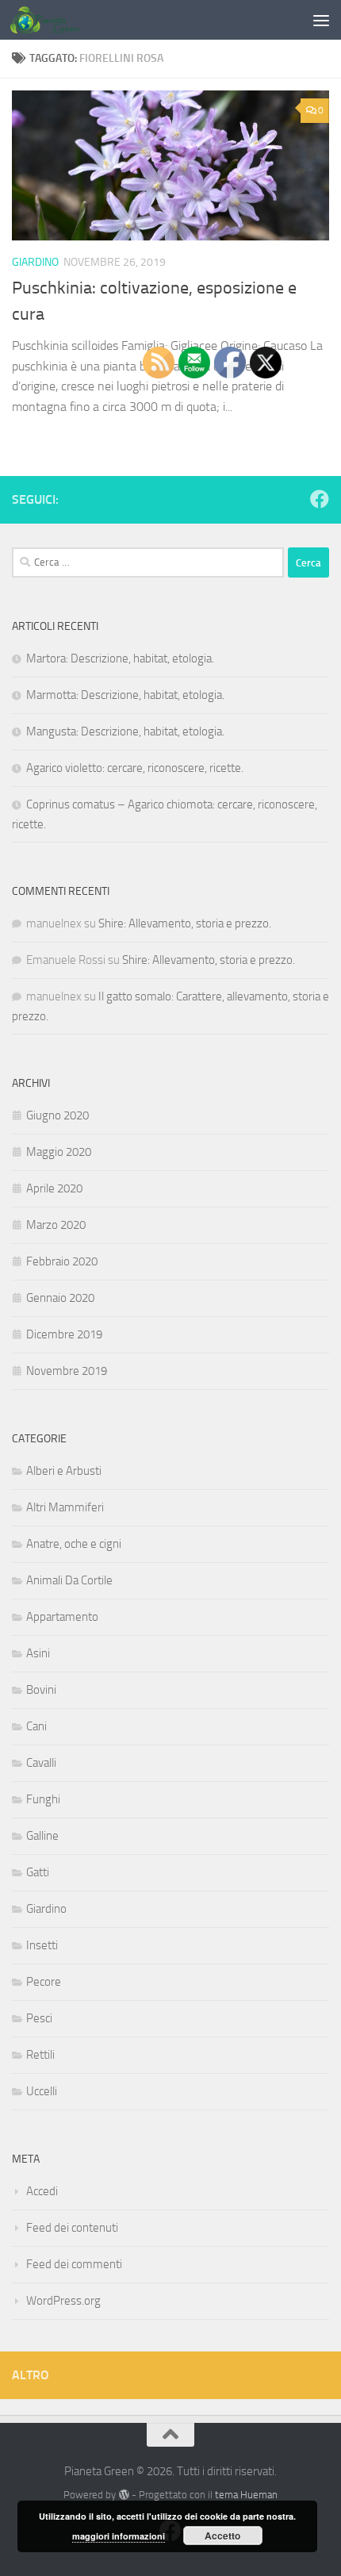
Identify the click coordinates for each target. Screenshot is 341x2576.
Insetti (42, 1945)
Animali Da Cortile (69, 1580)
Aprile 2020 (54, 1188)
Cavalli (41, 1763)
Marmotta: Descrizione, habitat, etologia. (125, 695)
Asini (38, 1653)
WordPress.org (63, 2301)
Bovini (41, 1690)
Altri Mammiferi (65, 1507)
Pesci (39, 2018)
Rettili (40, 2055)
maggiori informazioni (119, 2536)
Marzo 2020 (56, 1225)
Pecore (44, 1982)
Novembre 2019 (67, 1371)
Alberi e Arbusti (64, 1471)
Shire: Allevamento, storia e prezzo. (185, 923)
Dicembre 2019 (64, 1334)
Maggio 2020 (59, 1152)
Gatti (38, 1872)
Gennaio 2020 (60, 1298)
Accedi (42, 2191)
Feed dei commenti (74, 2264)
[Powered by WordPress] (123, 2495)
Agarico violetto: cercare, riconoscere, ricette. (135, 768)
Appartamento (62, 1617)
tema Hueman (246, 2495)
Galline (42, 1836)
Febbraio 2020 (62, 1261)
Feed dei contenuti (72, 2228)
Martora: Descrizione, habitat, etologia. (120, 658)
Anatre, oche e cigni (74, 1544)
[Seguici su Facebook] (320, 499)
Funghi (43, 1799)
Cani (36, 1726)
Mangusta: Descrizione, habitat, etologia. (125, 731)
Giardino (35, 262)
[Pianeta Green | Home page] (56, 20)
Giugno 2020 (57, 1115)
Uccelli (42, 2091)
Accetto (222, 2536)
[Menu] (321, 20)
